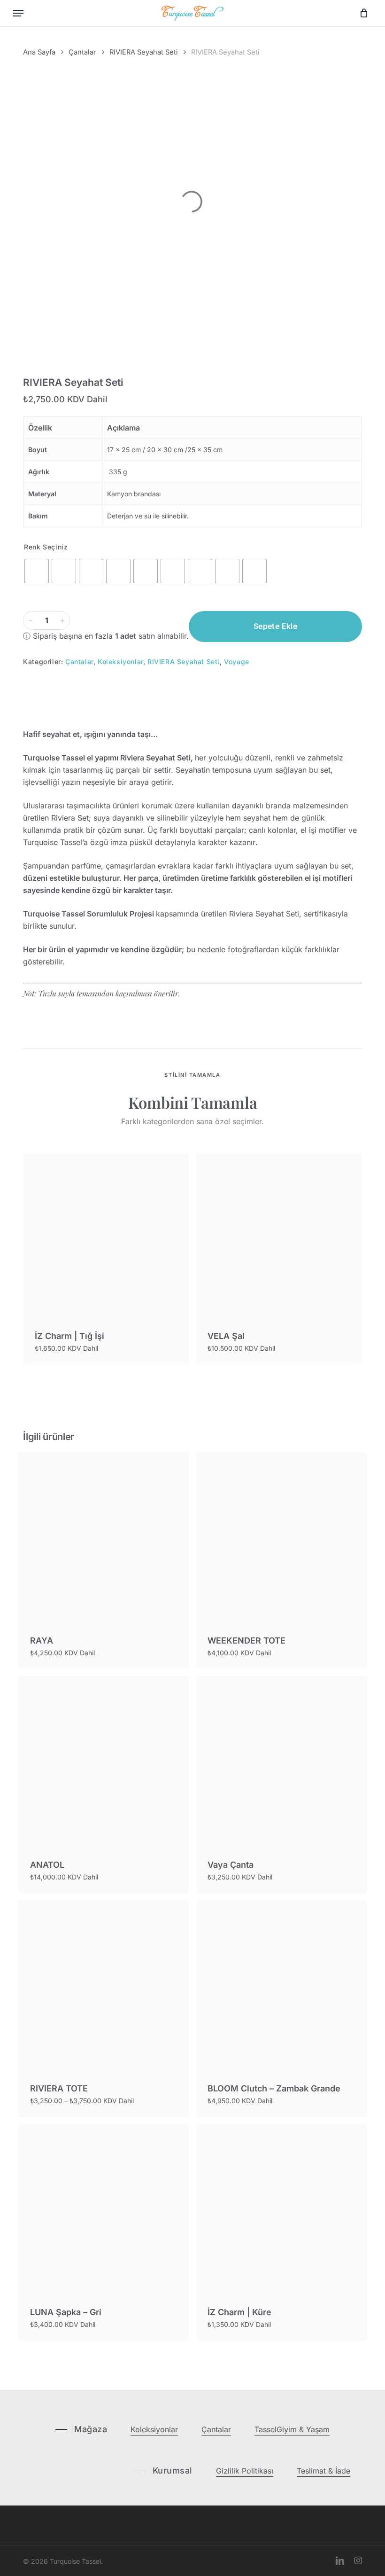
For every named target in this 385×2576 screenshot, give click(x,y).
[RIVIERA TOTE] (104, 1985)
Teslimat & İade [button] (323, 2471)
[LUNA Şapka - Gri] (104, 2209)
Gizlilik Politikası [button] (245, 2471)
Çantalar (82, 52)
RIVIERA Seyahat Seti (144, 52)
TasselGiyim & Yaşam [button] (292, 2429)
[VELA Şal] (279, 1236)
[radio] (37, 571)
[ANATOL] (104, 1761)
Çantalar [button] (216, 2429)
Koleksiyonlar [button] (154, 2429)
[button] (18, 13)
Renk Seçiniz (46, 547)
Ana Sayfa (39, 52)
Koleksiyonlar (120, 662)
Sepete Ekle (275, 626)
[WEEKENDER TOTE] (281, 1538)
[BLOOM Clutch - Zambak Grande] (281, 1985)
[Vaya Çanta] (281, 1761)
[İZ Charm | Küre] (281, 2209)
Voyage (237, 662)
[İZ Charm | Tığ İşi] (106, 1236)
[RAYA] (104, 1538)
